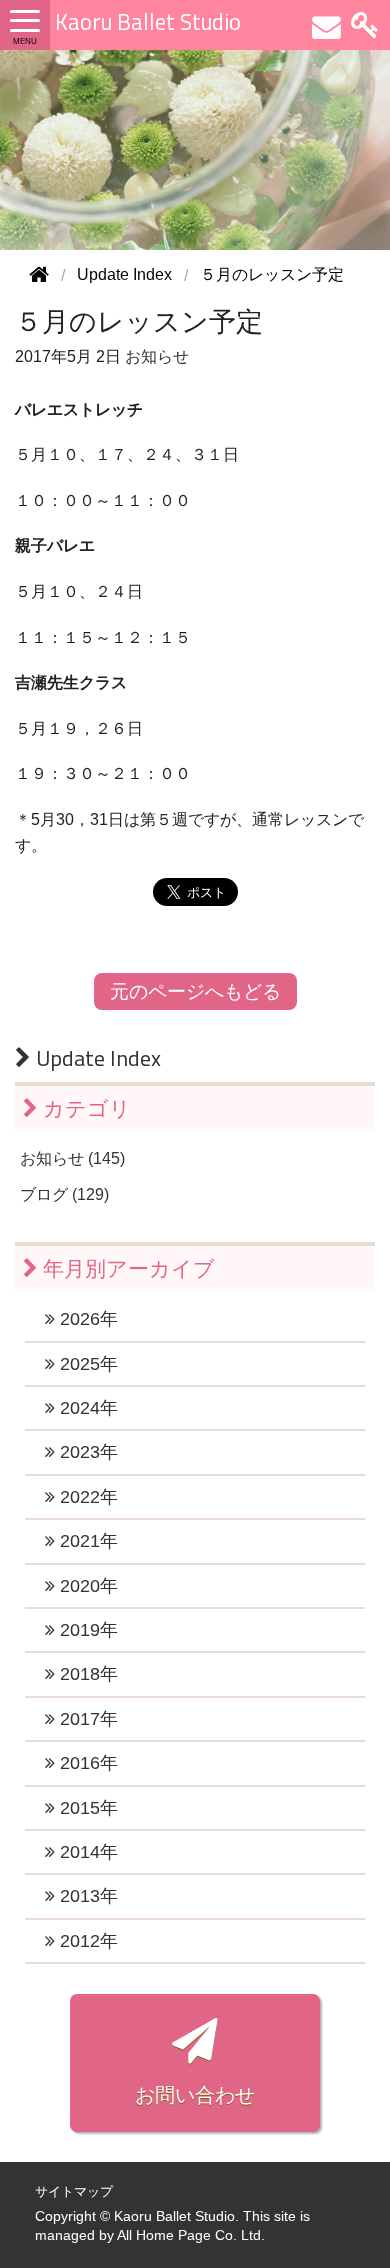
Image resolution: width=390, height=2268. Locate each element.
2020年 (86, 1586)
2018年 (86, 1674)
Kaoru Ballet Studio (148, 22)
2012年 (86, 1941)
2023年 (86, 1452)
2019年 (86, 1630)
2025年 (86, 1364)
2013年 (86, 1896)
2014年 (86, 1852)
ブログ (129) (64, 1194)
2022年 (86, 1497)
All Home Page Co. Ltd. (191, 2235)
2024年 (86, 1408)
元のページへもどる (195, 991)
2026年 (86, 1319)
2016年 (86, 1763)
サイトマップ (74, 2191)
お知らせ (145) (72, 1158)
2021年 (86, 1541)
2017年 (86, 1719)
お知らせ (157, 356)
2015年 (86, 1808)
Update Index (96, 1058)
